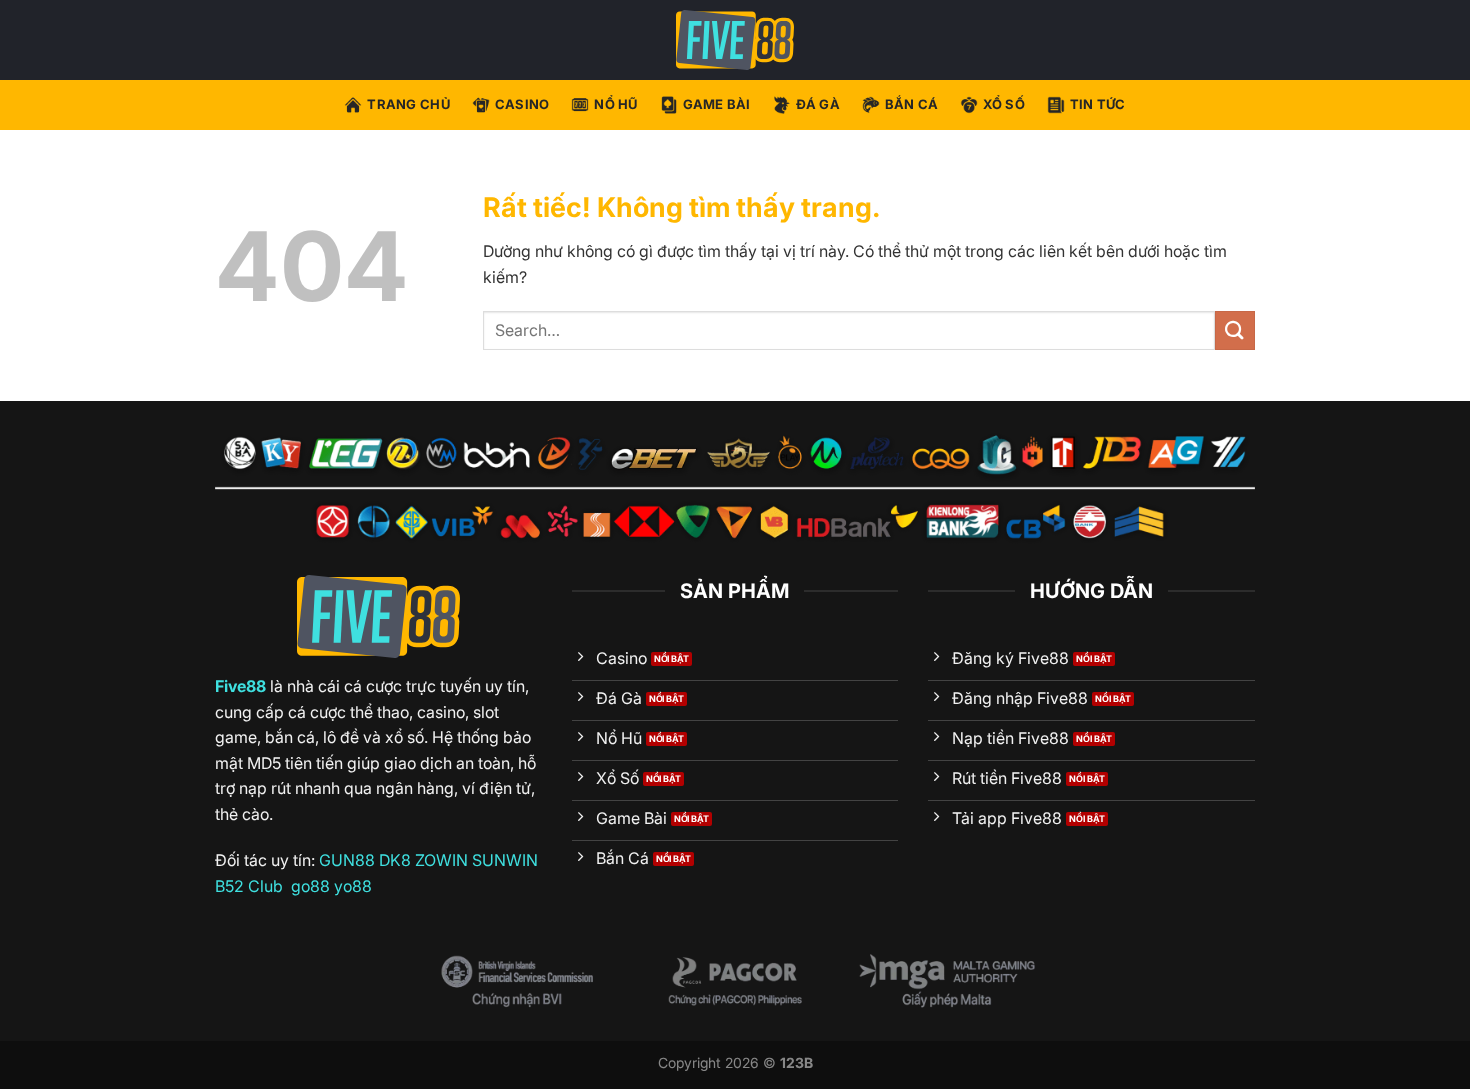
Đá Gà (818, 104)
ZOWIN (441, 860)
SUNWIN (505, 860)
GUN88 (347, 860)
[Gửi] (1235, 330)
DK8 (395, 860)
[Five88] (735, 40)
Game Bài (717, 104)
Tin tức (1098, 104)
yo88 (353, 886)
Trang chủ (408, 104)
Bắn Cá (912, 104)
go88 (310, 886)
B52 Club (249, 886)
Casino (522, 104)
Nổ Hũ (615, 104)
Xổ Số (1003, 104)
